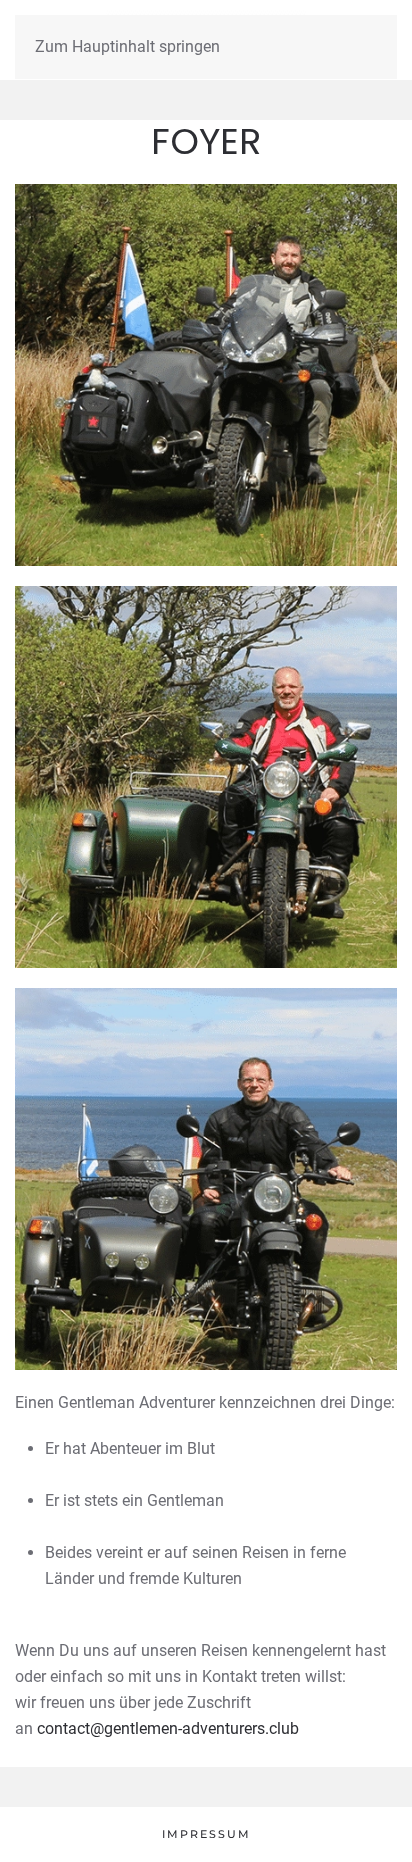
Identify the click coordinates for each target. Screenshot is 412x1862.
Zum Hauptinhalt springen (127, 46)
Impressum (206, 1834)
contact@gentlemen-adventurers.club (168, 1728)
